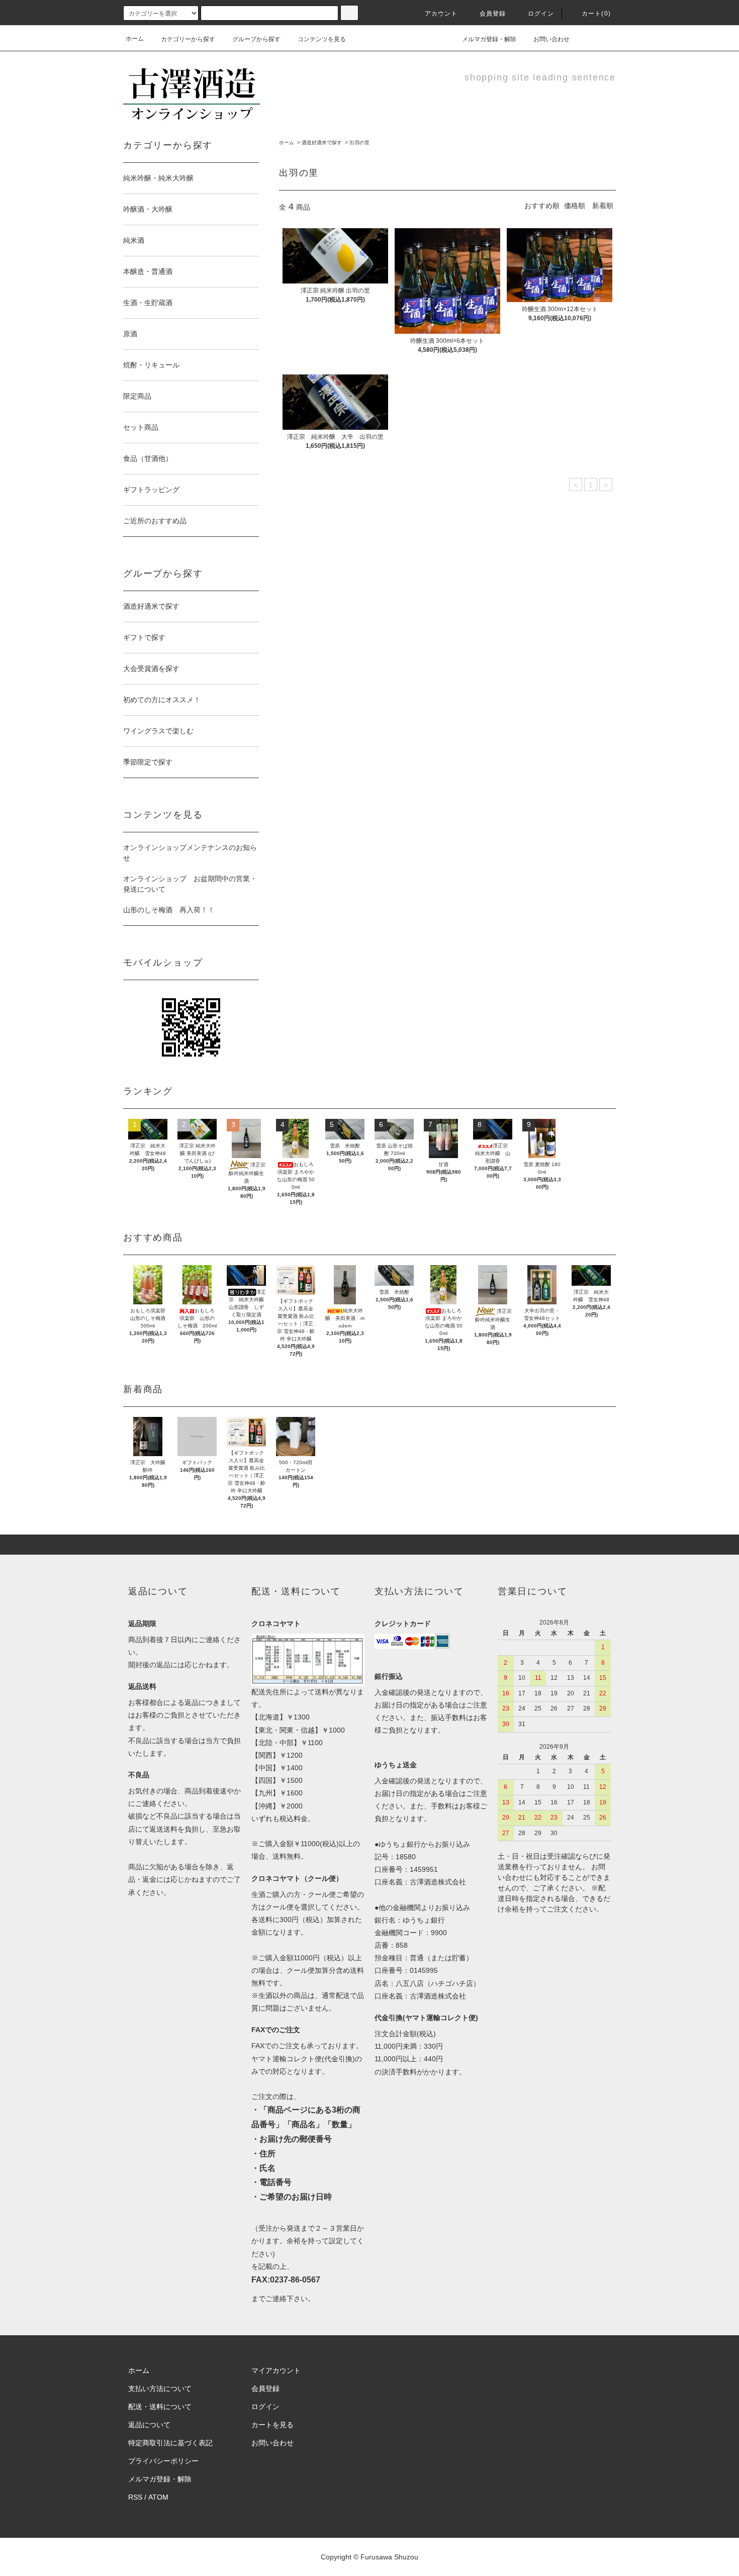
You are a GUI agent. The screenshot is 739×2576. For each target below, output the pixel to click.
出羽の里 (359, 142)
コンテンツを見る (322, 39)
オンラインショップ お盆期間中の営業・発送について (190, 884)
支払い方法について (160, 2389)
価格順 (575, 206)
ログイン (541, 14)
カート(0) (596, 14)
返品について (149, 2425)
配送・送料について (160, 2407)
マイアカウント (276, 2370)
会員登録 (493, 14)
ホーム (135, 39)
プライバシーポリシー (163, 2461)
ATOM (158, 2497)
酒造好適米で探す (322, 142)
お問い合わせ (551, 39)
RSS (135, 2497)
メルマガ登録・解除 (489, 39)
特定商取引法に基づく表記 (170, 2443)
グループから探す (256, 39)
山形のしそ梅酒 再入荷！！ (169, 910)
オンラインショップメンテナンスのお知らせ (190, 853)
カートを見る (272, 2425)
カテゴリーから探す (188, 39)
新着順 (603, 206)
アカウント (441, 14)
